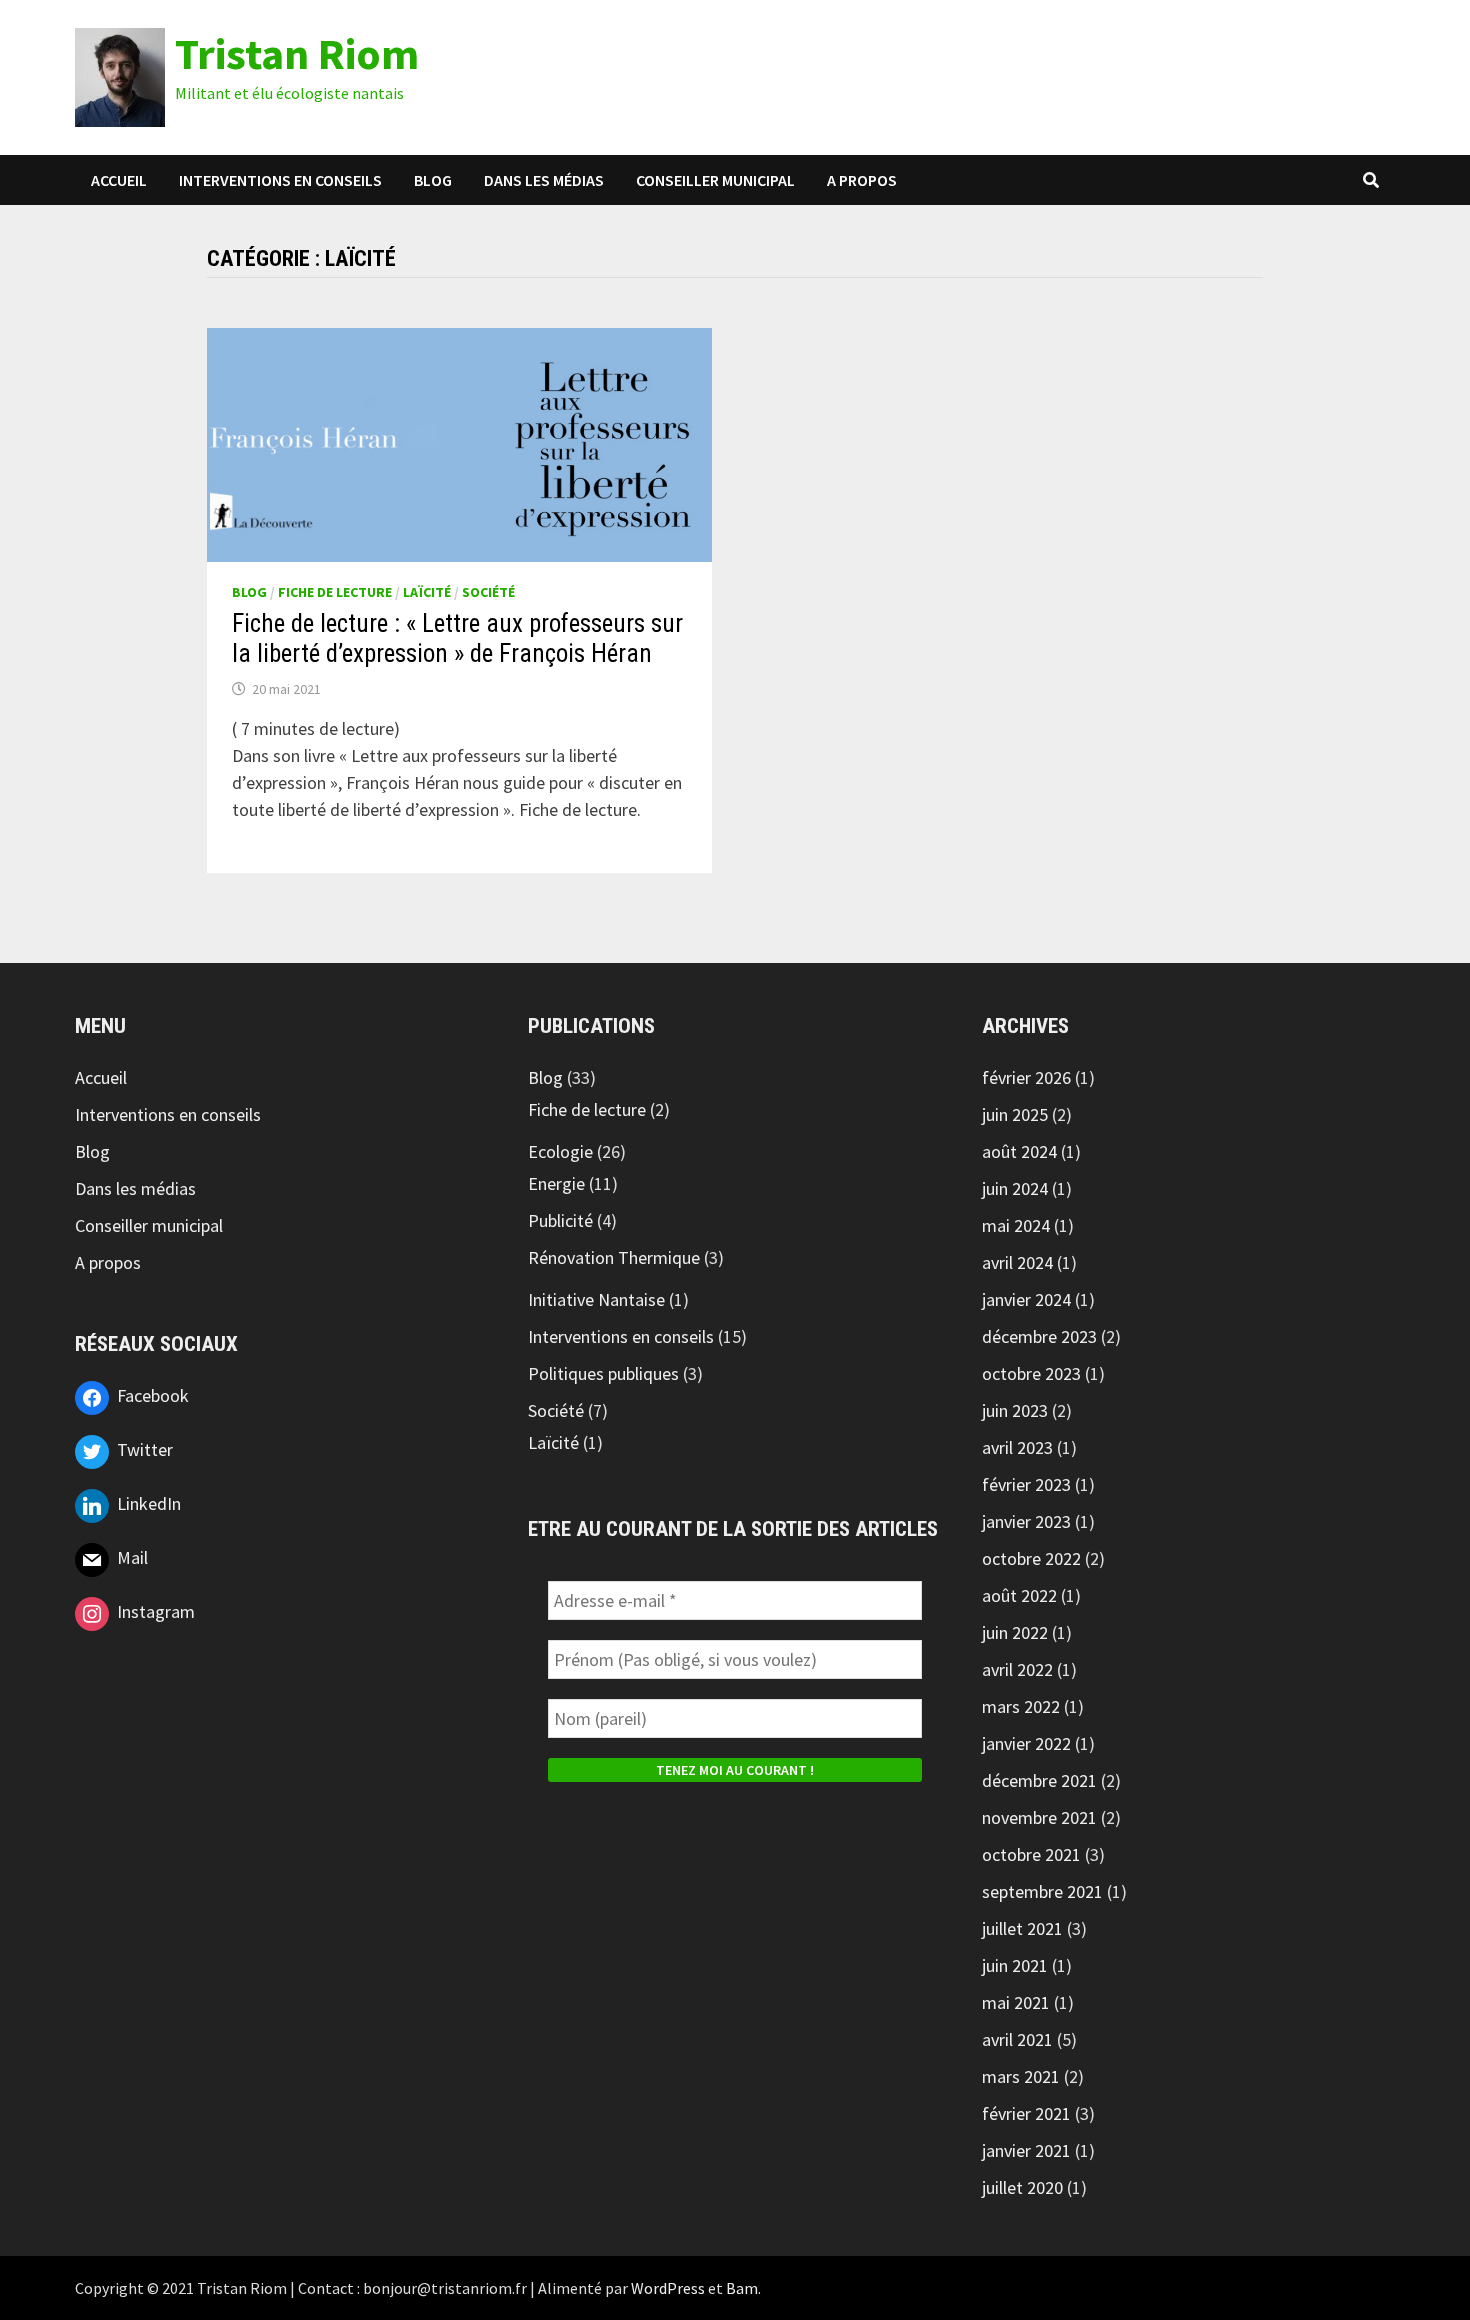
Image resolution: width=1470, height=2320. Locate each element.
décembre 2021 (1039, 1780)
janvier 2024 (1026, 1299)
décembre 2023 (1039, 1336)
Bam (742, 2288)
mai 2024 (1016, 1225)
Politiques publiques (603, 1373)
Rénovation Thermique (614, 1257)
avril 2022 (1017, 1669)
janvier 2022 (1026, 1743)
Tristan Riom (297, 53)
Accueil (119, 180)
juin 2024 (1015, 1188)
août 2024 (1019, 1151)
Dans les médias (544, 180)
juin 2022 (1015, 1632)
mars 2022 (1021, 1706)
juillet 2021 (1022, 1928)
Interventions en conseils (280, 180)
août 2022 (1019, 1595)
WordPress (668, 2288)
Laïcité (427, 592)
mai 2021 (1016, 2002)
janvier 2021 (1026, 2150)
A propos (862, 180)
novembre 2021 (1039, 1817)
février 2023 (1026, 1484)
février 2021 (1026, 2113)
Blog (433, 180)
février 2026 (1026, 1077)
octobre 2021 (1031, 1854)
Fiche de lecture (335, 592)
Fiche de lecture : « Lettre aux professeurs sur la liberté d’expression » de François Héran (457, 638)
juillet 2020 (1022, 2187)
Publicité (560, 1220)
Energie (556, 1183)
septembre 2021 (1042, 1891)
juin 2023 (1015, 1410)
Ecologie (560, 1151)
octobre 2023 (1031, 1373)
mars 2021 (1021, 2076)
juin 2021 (1015, 1965)
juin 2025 (1015, 1114)
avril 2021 (1017, 2039)
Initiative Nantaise (596, 1299)
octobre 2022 (1031, 1558)
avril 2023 (1017, 1447)
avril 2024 (1017, 1262)
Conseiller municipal (715, 180)
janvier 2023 (1026, 1521)
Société (488, 592)
